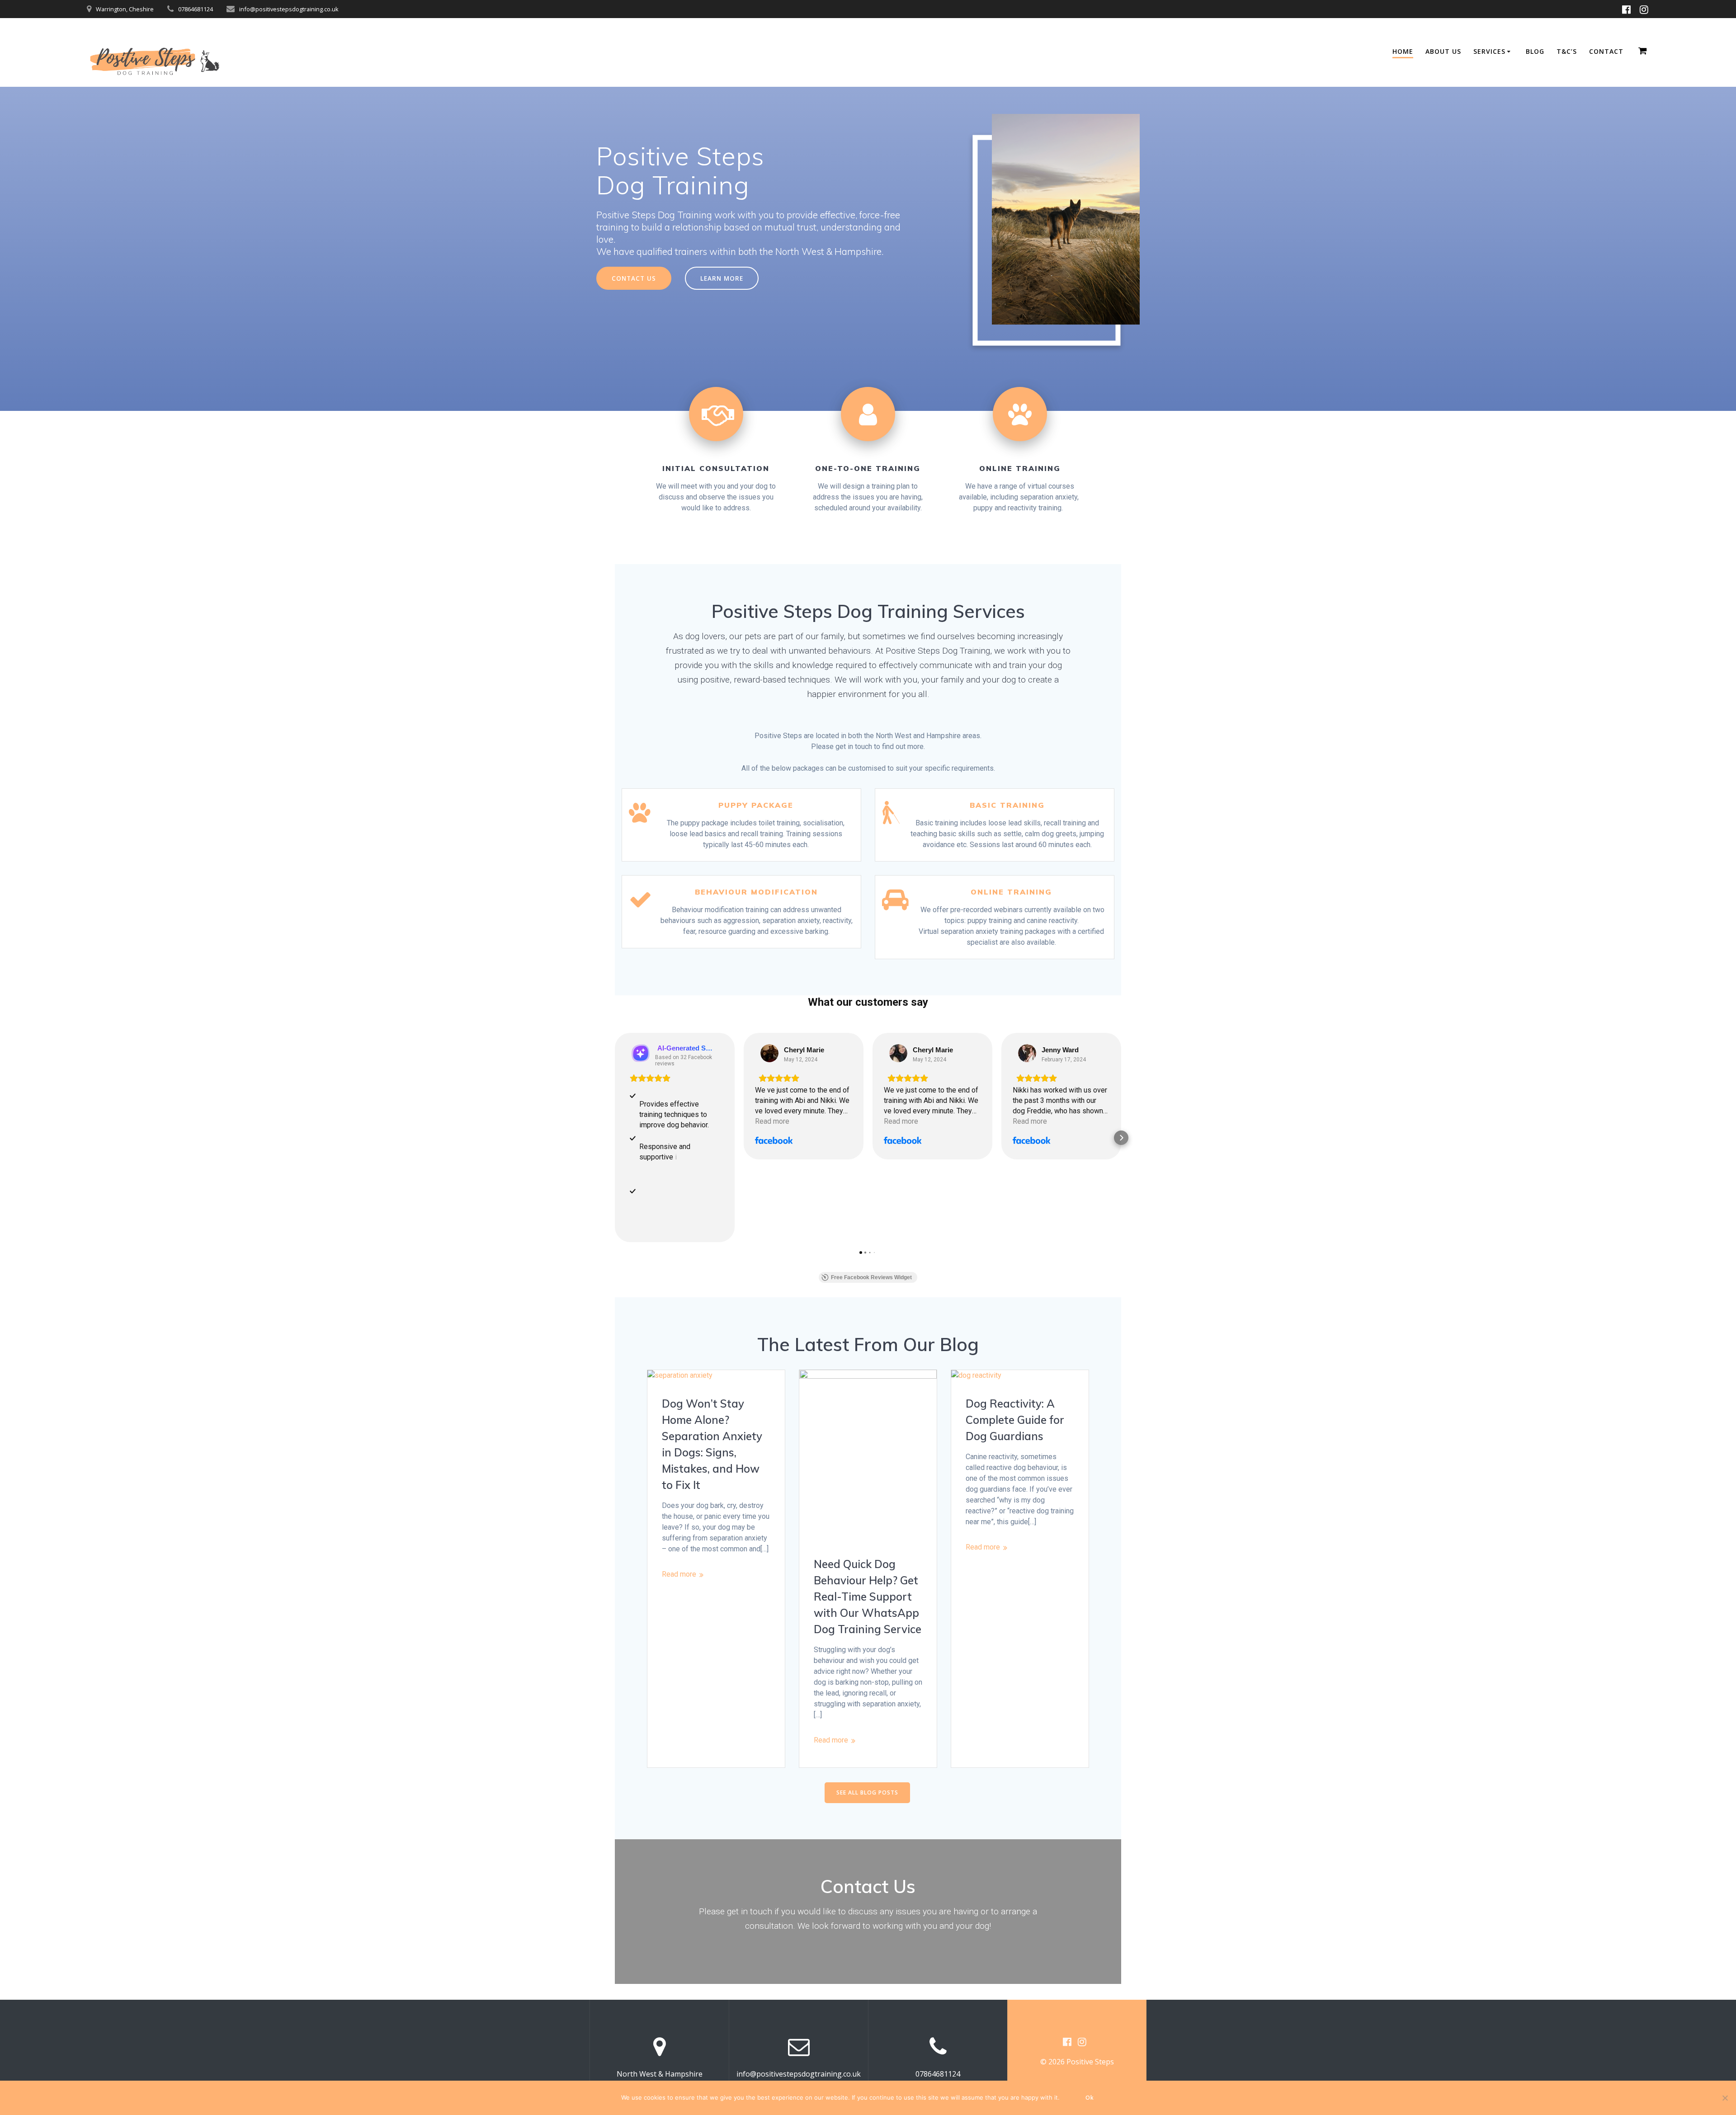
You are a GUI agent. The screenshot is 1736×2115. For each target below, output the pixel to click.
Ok (1090, 2098)
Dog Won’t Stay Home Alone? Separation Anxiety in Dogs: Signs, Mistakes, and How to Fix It (712, 1444)
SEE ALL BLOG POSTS (867, 1792)
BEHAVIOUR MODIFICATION (756, 892)
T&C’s (1567, 51)
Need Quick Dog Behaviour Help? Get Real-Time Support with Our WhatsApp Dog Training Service (868, 1597)
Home (1403, 51)
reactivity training (1035, 508)
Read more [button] (772, 1121)
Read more (679, 1574)
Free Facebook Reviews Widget (871, 1277)
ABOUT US (1443, 51)
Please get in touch (842, 747)
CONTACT (1606, 51)
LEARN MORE (722, 278)
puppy (983, 508)
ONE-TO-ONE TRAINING (868, 468)
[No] (1725, 2098)
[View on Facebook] (769, 1053)
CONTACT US (634, 278)
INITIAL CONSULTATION (716, 468)
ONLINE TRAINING (1020, 468)
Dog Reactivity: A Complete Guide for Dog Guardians (1015, 1420)
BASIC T (988, 805)
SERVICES (1489, 51)
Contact (857, 1886)
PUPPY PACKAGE (756, 805)
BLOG (1535, 51)
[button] (615, 1138)
